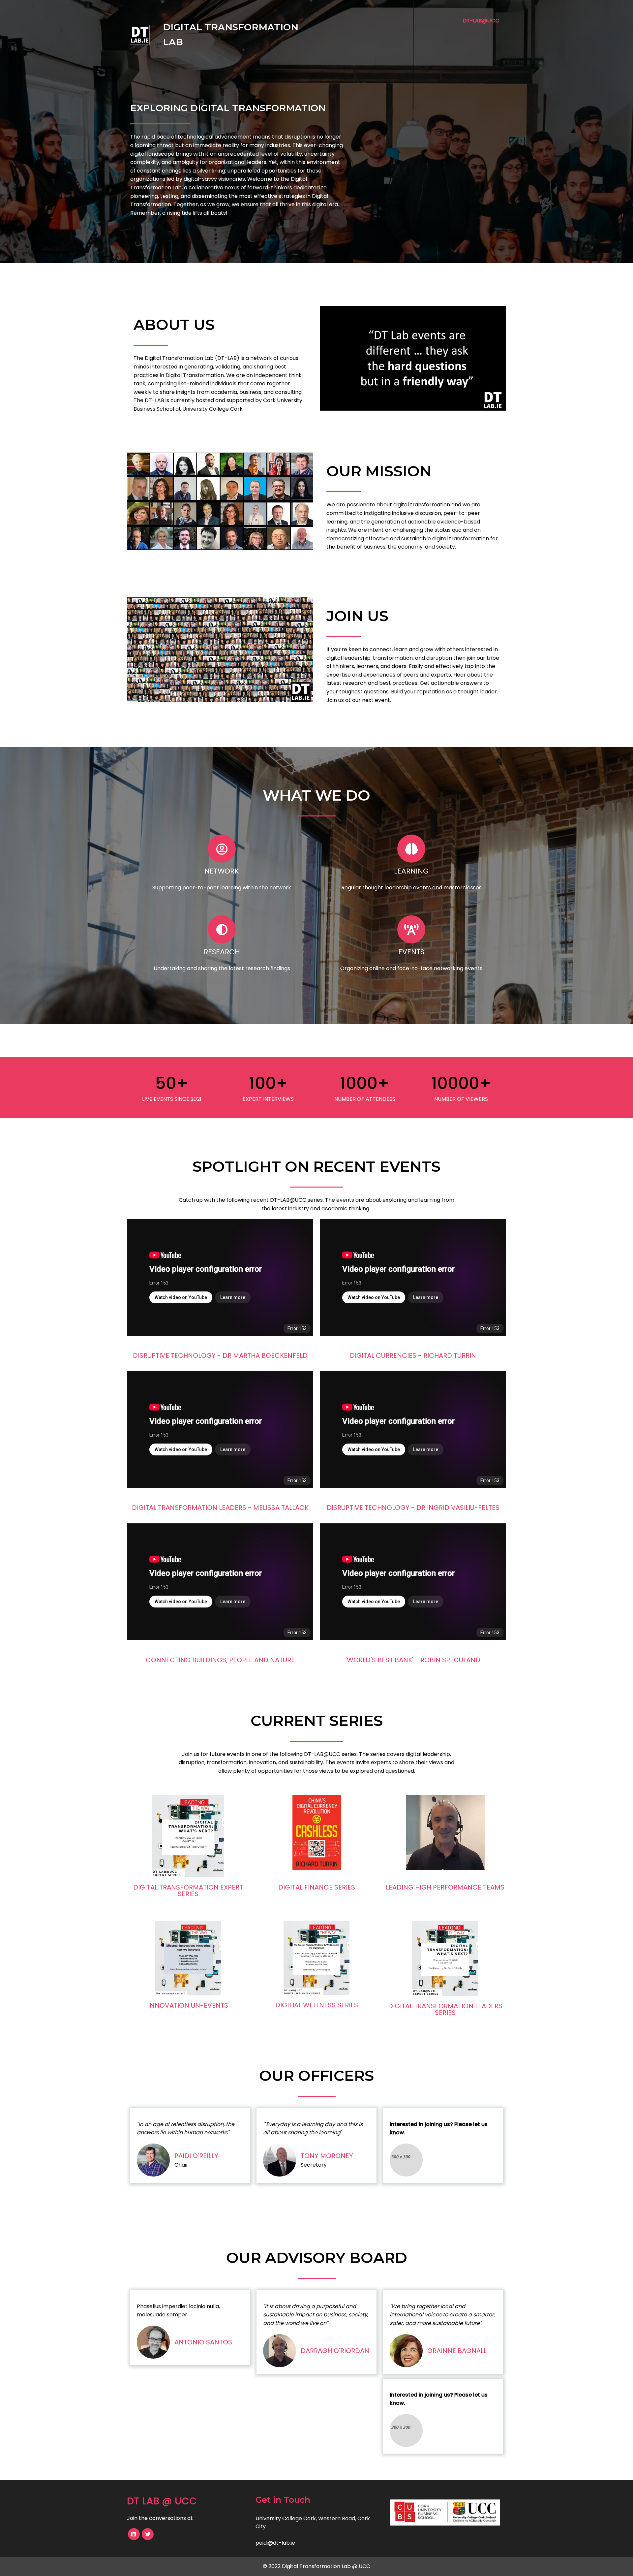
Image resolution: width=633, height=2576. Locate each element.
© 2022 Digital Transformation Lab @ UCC (316, 2566)
